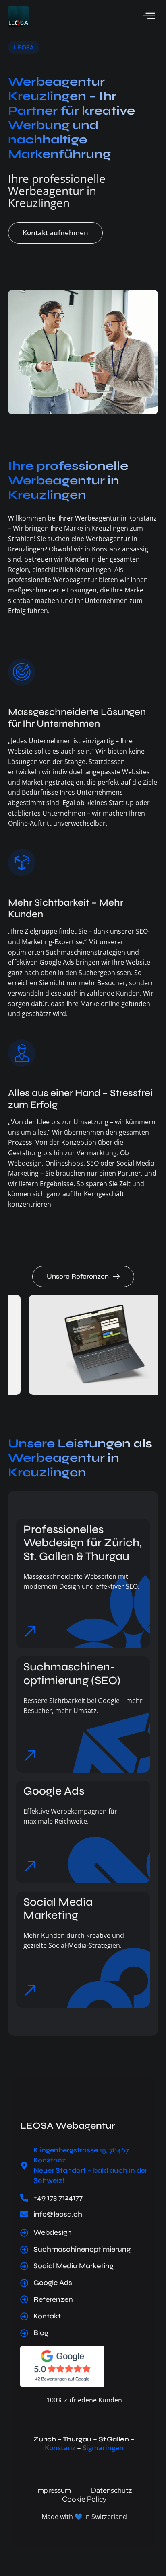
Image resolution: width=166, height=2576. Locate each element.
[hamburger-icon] (149, 16)
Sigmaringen (103, 2448)
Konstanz (60, 2448)
